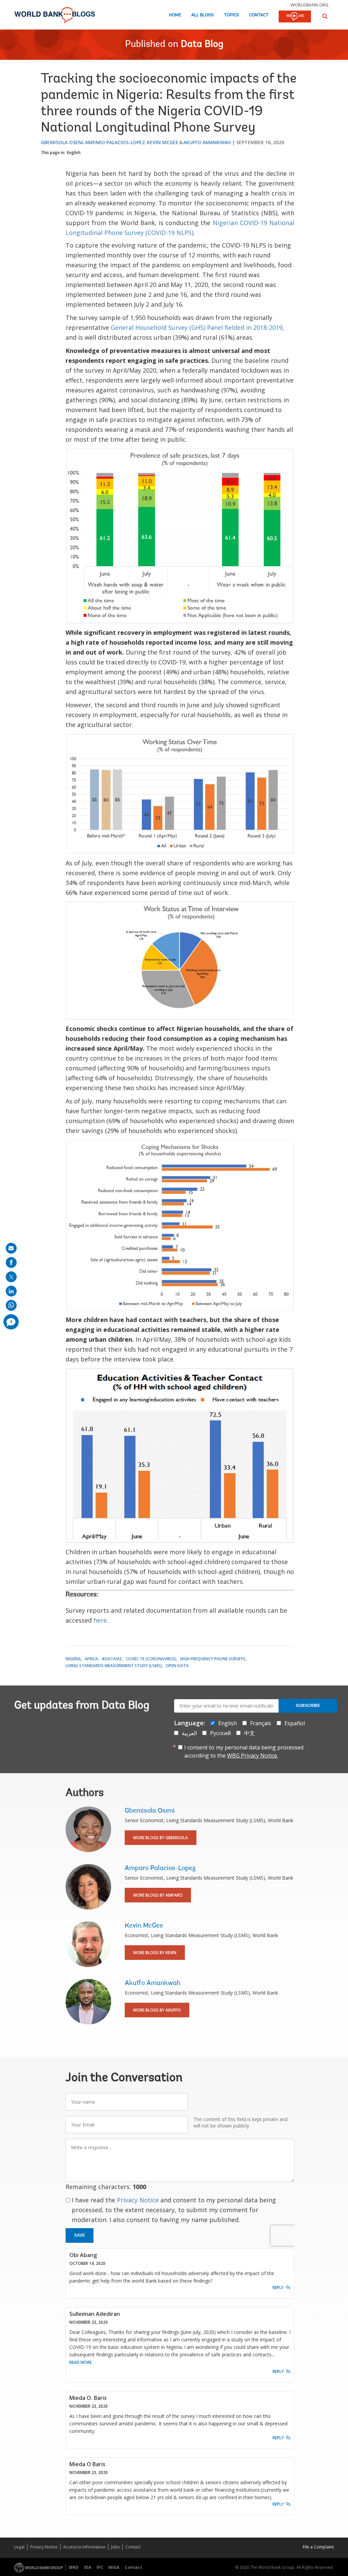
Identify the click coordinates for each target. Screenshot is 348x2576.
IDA (88, 2567)
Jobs (115, 2547)
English (74, 152)
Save (80, 2235)
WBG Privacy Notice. (253, 1756)
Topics (231, 15)
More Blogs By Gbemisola (161, 1838)
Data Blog (202, 45)
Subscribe (308, 1706)
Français (261, 1723)
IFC (100, 2567)
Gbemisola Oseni (62, 142)
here (100, 1620)
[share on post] (11, 1277)
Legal (19, 2547)
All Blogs (203, 15)
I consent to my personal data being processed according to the (244, 1751)
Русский (220, 1733)
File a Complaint (318, 2547)
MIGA (114, 2567)
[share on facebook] (11, 1262)
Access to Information (84, 2547)
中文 (249, 1733)
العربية (189, 1733)
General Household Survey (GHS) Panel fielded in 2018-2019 (197, 327)
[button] (325, 16)
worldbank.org (310, 5)
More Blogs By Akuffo (157, 2010)
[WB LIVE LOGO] (295, 17)
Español (295, 1723)
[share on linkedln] (11, 1291)
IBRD (74, 2567)
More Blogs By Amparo (158, 1895)
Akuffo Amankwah (207, 142)
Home (175, 15)
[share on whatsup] (11, 1305)
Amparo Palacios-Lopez (115, 142)
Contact (259, 15)
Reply (278, 2287)
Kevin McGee (163, 142)
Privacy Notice (138, 2200)
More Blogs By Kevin (155, 1953)
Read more (81, 2362)
